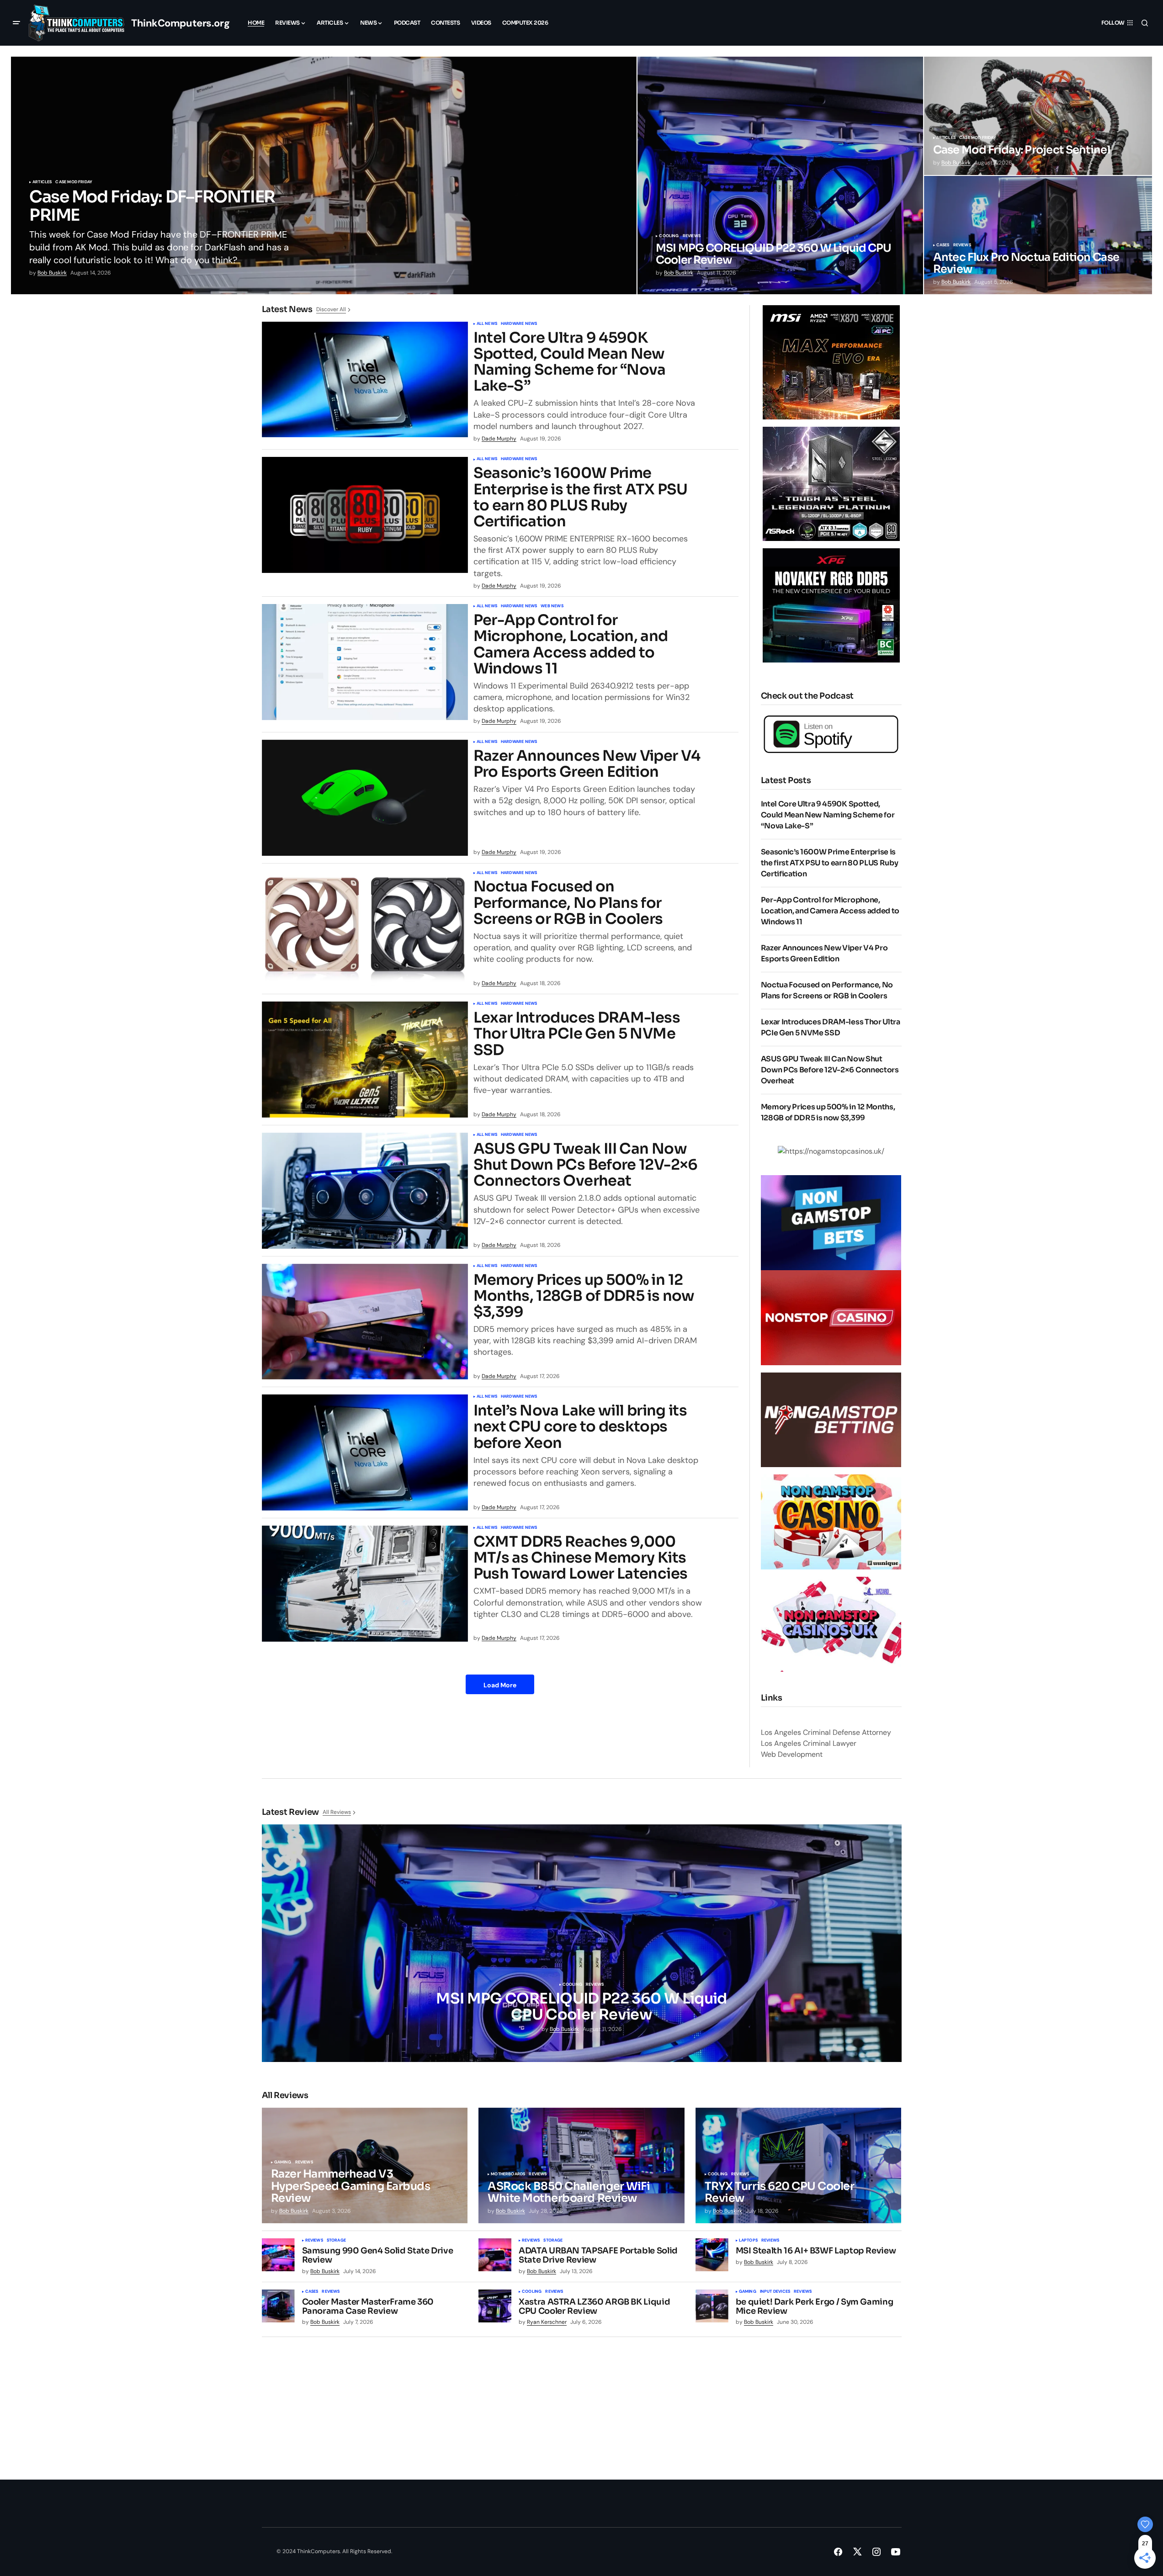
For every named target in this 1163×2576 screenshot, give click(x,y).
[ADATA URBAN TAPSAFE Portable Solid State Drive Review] (495, 2255)
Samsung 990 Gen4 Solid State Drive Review (378, 2256)
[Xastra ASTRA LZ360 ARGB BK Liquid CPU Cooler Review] (495, 2306)
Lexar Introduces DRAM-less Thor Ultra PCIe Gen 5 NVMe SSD (577, 1034)
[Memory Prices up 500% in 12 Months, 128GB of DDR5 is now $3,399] (365, 1322)
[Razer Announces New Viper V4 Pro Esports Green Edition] (365, 798)
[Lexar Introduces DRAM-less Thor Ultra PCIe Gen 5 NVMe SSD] (365, 1060)
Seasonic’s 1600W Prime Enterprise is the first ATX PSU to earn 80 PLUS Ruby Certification (581, 497)
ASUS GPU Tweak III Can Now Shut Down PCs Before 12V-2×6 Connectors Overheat (586, 1165)
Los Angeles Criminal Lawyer (809, 1743)
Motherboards (508, 2174)
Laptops (748, 2241)
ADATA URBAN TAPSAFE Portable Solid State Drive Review (598, 2256)
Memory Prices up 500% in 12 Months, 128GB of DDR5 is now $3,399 (584, 1296)
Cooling (669, 236)
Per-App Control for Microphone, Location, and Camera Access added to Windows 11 (571, 644)
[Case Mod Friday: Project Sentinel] (1038, 116)
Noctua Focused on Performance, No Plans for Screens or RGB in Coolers (568, 903)
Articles (42, 182)
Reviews (692, 236)
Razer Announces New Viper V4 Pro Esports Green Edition (587, 764)
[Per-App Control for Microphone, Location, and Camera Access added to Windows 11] (365, 662)
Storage (336, 2241)
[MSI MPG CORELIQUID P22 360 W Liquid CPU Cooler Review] (780, 175)
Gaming (283, 2163)
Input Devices (775, 2292)
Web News (552, 606)
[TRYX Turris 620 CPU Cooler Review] (799, 2166)
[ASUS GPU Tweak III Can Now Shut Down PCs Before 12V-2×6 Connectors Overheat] (365, 1191)
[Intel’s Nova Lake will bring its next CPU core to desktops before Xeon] (365, 1452)
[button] (16, 23)
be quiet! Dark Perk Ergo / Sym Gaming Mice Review (815, 2307)
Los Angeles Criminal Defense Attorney (826, 1732)
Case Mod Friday (74, 182)
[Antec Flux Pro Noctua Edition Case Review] (1038, 235)
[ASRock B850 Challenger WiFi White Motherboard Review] (581, 2166)
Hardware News (519, 324)
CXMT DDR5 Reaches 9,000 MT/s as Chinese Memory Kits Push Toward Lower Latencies (581, 1558)
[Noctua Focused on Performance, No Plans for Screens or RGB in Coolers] (365, 929)
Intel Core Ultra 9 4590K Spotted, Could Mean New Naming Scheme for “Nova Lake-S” (570, 362)
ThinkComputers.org (180, 23)
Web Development (792, 1754)
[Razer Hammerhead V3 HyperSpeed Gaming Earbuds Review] (365, 2166)
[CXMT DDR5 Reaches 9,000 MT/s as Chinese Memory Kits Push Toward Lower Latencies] (365, 1584)
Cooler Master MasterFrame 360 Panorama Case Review (368, 2307)
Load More (500, 1685)
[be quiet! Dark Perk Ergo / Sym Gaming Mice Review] (712, 2306)
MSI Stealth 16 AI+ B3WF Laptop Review (816, 2251)
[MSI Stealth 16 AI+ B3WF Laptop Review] (712, 2255)
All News (487, 324)
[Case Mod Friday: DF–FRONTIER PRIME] (324, 175)
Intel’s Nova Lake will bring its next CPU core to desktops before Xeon (580, 1427)
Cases (943, 245)
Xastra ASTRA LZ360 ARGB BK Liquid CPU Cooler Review (594, 2307)
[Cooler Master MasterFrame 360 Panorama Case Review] (278, 2306)
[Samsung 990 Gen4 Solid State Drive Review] (278, 2255)
